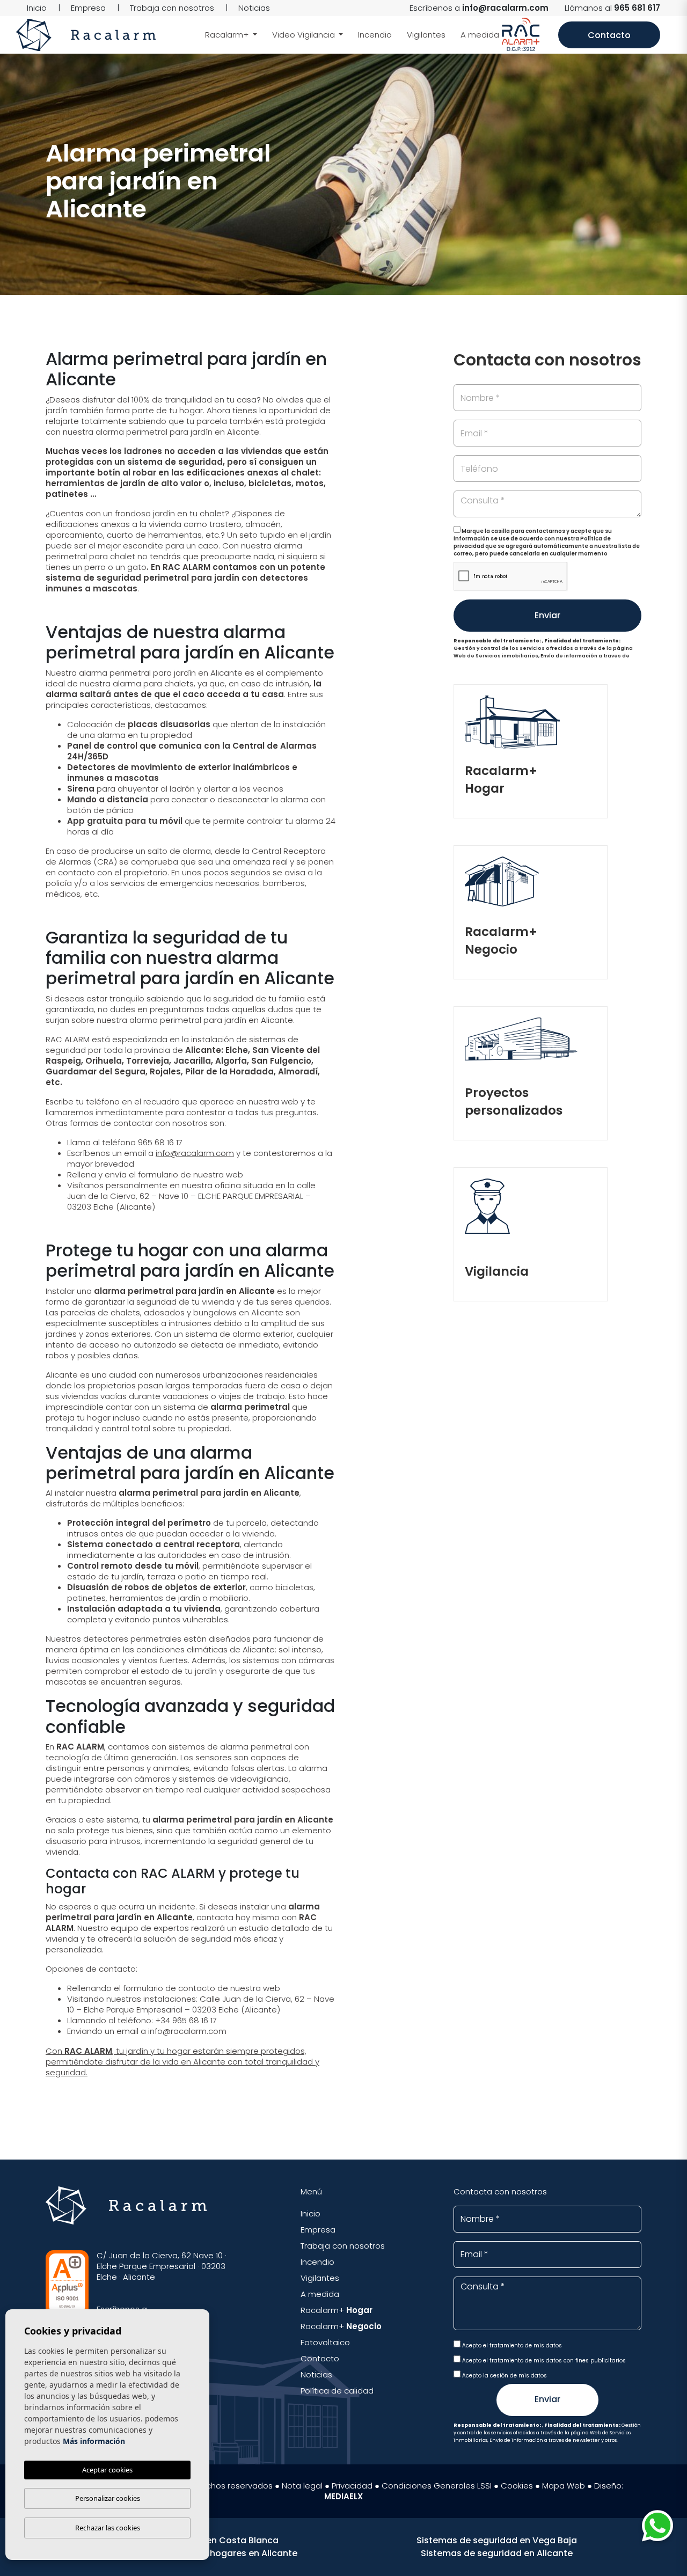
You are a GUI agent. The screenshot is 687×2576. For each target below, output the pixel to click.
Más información (94, 2441)
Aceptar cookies (107, 2470)
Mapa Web (564, 2486)
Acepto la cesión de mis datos (504, 2376)
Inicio (37, 8)
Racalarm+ (337, 2310)
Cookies (517, 2486)
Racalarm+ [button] (228, 35)
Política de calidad (337, 2391)
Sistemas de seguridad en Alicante (497, 2553)
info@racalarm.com (505, 8)
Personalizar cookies (108, 2498)
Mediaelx (343, 2496)
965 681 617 (637, 8)
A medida (480, 35)
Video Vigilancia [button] (305, 35)
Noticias (254, 8)
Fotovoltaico (325, 2342)
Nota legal (302, 2486)
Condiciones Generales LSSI (437, 2486)
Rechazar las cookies (108, 2528)
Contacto (609, 35)
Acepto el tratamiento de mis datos (511, 2346)
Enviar (547, 615)
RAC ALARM (88, 2051)
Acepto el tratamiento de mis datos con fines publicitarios (543, 2361)
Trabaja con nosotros (172, 8)
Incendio (375, 35)
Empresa (88, 8)
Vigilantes (426, 35)
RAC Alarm (86, 35)
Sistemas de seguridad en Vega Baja (497, 2540)
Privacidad (352, 2486)
